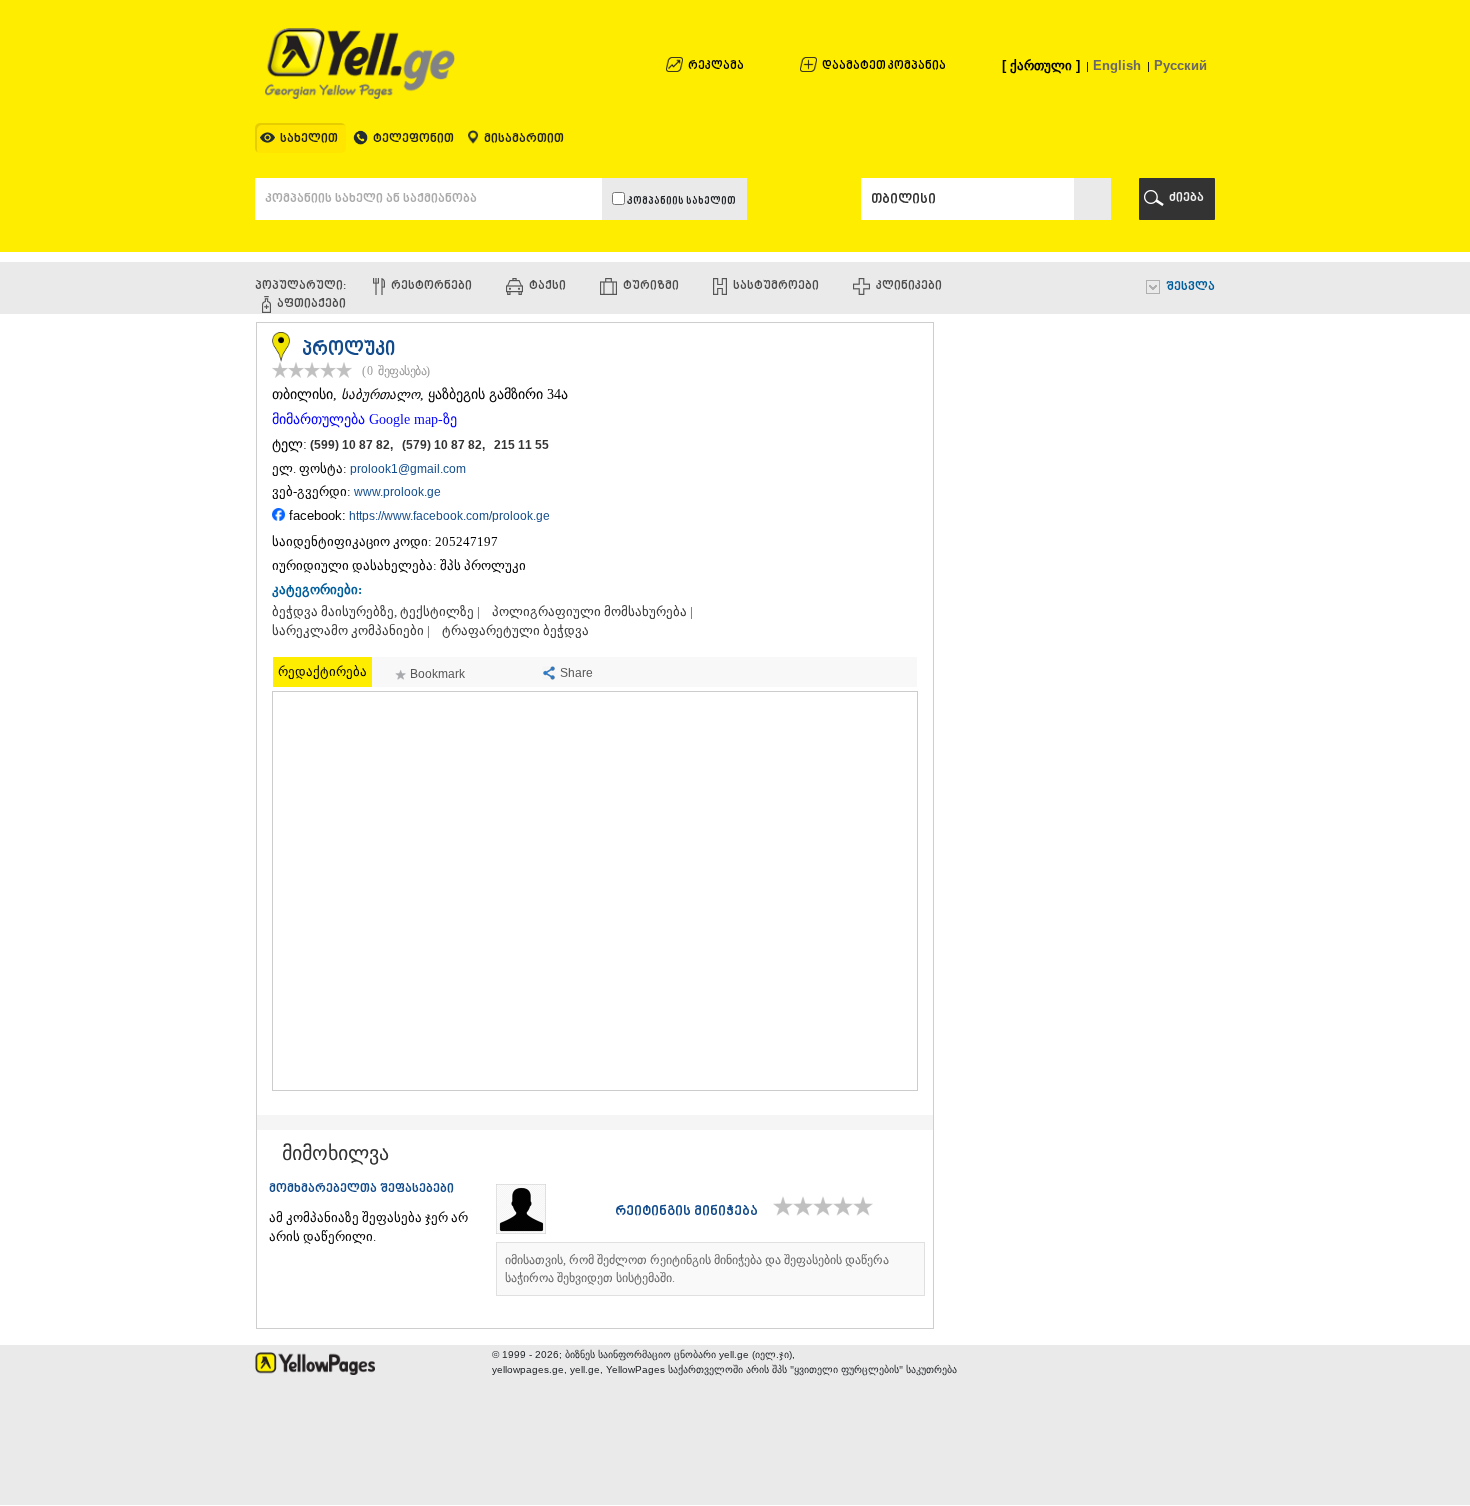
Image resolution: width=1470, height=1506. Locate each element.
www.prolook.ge (397, 492)
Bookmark (437, 674)
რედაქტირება (322, 671)
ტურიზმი (651, 286)
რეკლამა (716, 66)
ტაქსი (547, 286)
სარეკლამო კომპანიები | (351, 631)
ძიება (1186, 198)
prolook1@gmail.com (408, 469)
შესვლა (1190, 287)
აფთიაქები (311, 304)
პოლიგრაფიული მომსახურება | (592, 612)
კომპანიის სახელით (680, 201)
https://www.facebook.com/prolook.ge (449, 516)
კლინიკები (909, 286)
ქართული (1041, 65)
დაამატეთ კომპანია (884, 66)
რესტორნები (431, 286)
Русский (1180, 65)
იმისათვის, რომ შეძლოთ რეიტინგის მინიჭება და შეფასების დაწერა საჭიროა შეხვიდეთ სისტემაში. (697, 1269)
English (1117, 65)
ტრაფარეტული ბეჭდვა (515, 631)
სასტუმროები (776, 286)
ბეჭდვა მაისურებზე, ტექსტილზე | (376, 612)
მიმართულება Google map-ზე (364, 419)
